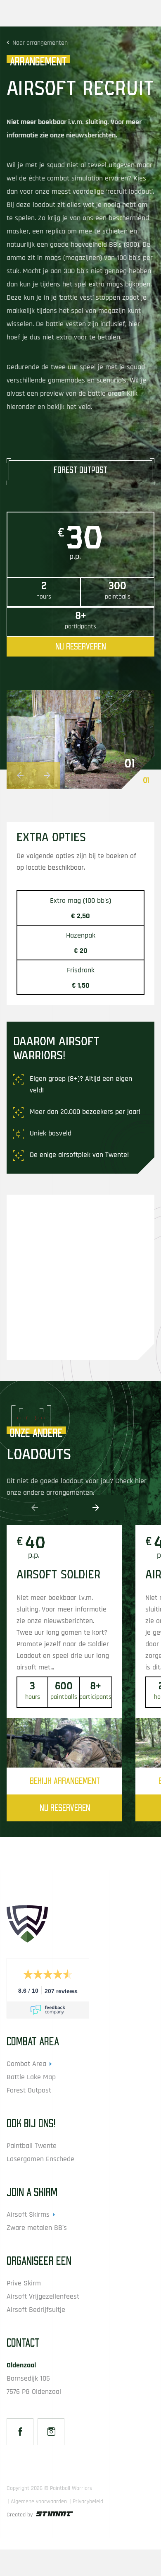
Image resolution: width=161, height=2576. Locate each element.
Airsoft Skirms (28, 2214)
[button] (20, 776)
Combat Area (26, 2064)
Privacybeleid (88, 2501)
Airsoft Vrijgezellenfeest (43, 2296)
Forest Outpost (29, 2090)
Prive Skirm (24, 2283)
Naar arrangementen (40, 43)
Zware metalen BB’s (37, 2228)
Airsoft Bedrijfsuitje (36, 2310)
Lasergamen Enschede (40, 2159)
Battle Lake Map (31, 2077)
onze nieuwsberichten (83, 135)
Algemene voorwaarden (39, 2501)
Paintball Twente (32, 2146)
